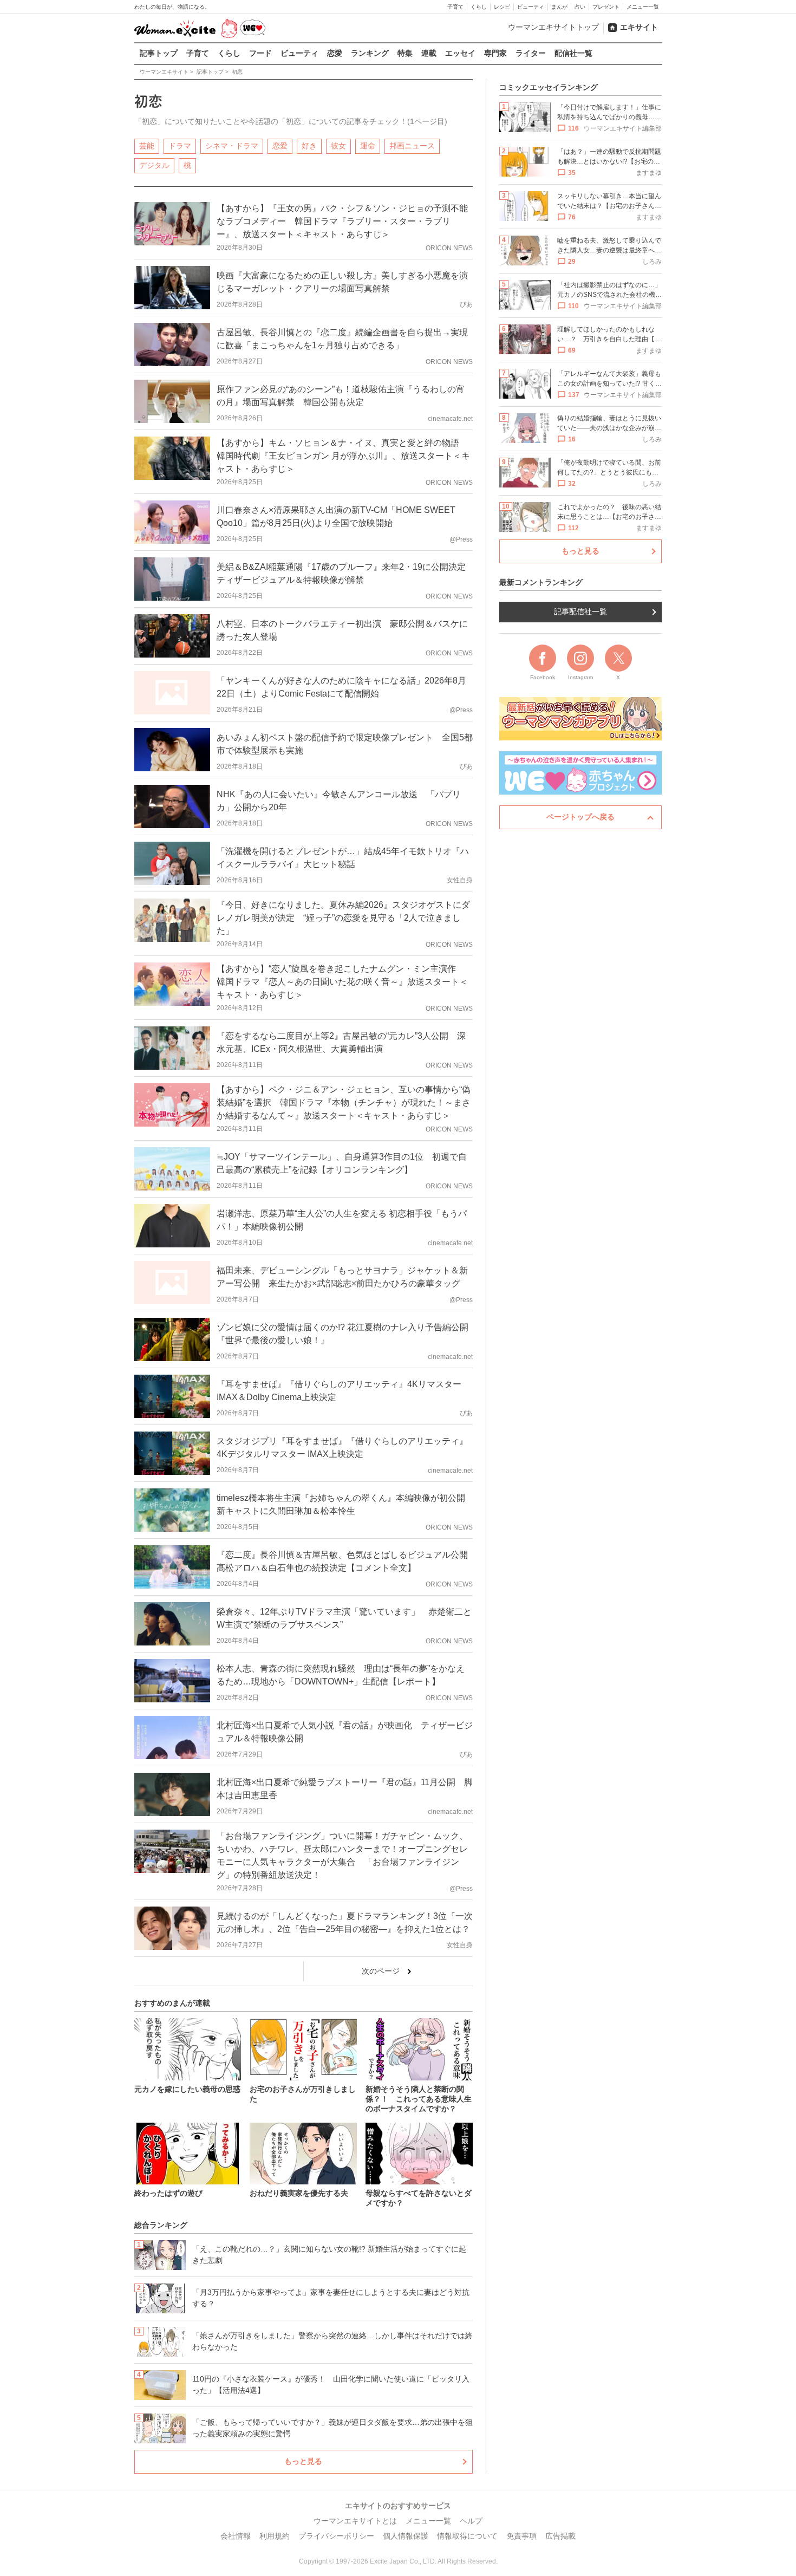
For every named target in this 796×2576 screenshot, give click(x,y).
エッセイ (460, 53)
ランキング (370, 53)
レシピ (502, 7)
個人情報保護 (406, 2536)
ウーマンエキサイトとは (355, 2521)
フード (260, 53)
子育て (455, 7)
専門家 (495, 53)
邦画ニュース (412, 146)
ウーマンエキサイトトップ (553, 27)
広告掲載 (560, 2536)
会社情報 (236, 2536)
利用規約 (275, 2536)
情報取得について (467, 2536)
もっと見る (303, 2461)
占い (580, 7)
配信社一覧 (573, 53)
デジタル (154, 165)
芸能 (147, 146)
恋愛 (335, 53)
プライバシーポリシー (336, 2536)
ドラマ (180, 146)
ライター (531, 53)
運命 (368, 146)
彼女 (338, 146)
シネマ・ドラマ (232, 146)
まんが (559, 7)
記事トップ (159, 53)
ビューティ (531, 7)
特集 (405, 53)
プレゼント (606, 7)
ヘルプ (471, 2521)
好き (309, 146)
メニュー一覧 (643, 7)
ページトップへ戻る (580, 817)
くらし (479, 7)
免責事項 (521, 2536)
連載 (429, 53)
